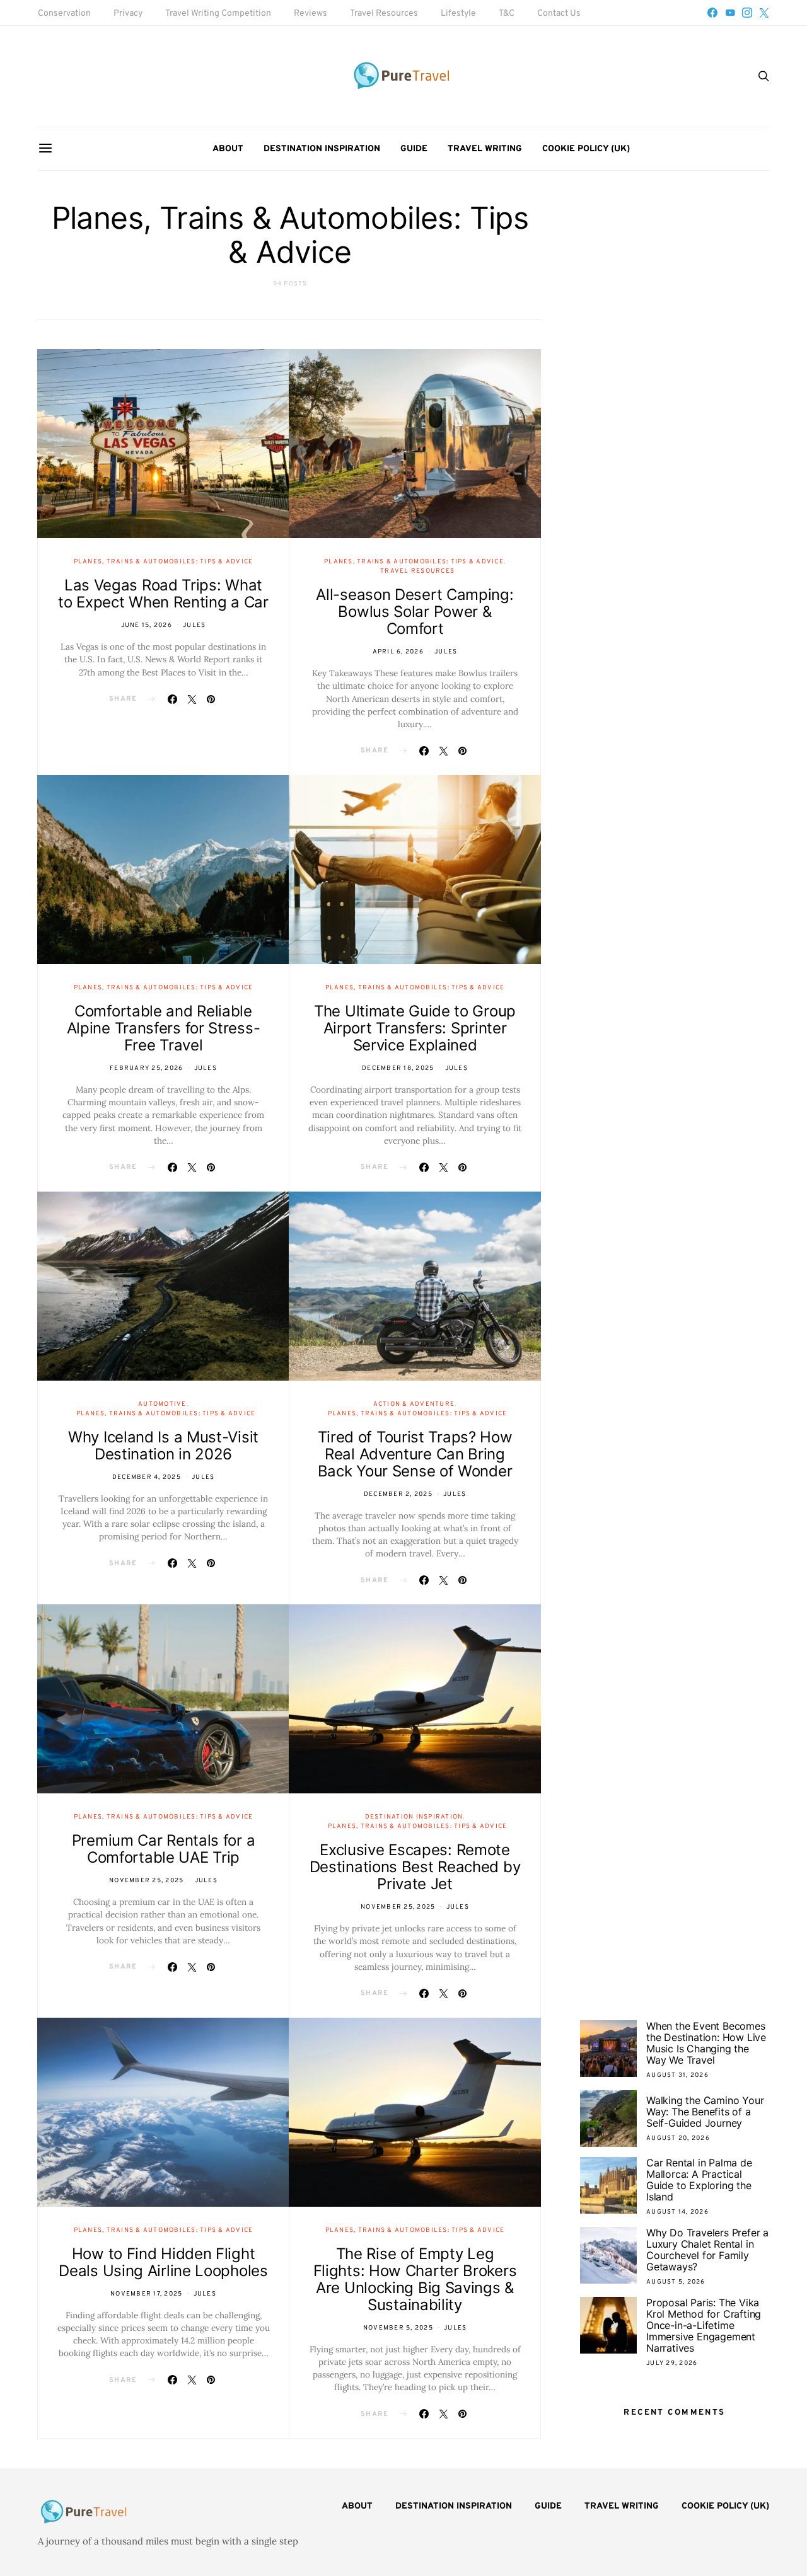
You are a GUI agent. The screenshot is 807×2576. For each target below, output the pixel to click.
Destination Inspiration (322, 149)
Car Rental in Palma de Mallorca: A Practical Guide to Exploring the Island (699, 2180)
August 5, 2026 (676, 2282)
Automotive (162, 1404)
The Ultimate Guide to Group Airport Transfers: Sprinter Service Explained (415, 1028)
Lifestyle (458, 14)
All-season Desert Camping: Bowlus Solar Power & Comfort (415, 612)
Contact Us (559, 14)
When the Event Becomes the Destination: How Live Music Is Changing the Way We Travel (706, 2043)
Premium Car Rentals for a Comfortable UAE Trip (164, 1849)
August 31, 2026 (677, 2075)
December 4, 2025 (147, 1477)
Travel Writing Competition (218, 14)
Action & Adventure (414, 1404)
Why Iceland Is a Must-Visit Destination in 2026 (163, 1446)
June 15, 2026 (147, 625)
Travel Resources (384, 14)
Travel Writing (485, 149)
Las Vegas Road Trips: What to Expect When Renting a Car (163, 594)
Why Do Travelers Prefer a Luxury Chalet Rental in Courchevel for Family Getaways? (707, 2250)
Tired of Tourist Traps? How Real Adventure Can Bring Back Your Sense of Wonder (415, 1454)
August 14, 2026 (677, 2212)
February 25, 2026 (146, 1068)
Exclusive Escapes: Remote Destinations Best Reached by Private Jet (415, 1867)
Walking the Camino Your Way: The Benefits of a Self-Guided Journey (705, 2112)
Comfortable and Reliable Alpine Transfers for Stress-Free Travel (164, 1028)
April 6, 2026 (398, 652)
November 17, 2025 (146, 2294)
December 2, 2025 (398, 1494)
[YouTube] (730, 13)
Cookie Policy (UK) (586, 149)
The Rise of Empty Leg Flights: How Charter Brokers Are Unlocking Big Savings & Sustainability (415, 2279)
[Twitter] (764, 13)
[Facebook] (712, 13)
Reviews (311, 14)
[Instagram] (747, 13)
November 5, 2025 (398, 2328)
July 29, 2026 (672, 2363)
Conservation (64, 14)
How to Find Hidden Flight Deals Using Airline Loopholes (163, 2262)
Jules (194, 625)
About (228, 149)
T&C (507, 14)
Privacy (128, 14)
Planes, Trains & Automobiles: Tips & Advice (164, 562)
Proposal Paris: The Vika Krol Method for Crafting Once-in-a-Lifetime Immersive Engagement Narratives (704, 2325)
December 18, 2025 (398, 1068)
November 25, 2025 (146, 1881)
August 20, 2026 (678, 2138)
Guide (414, 149)
